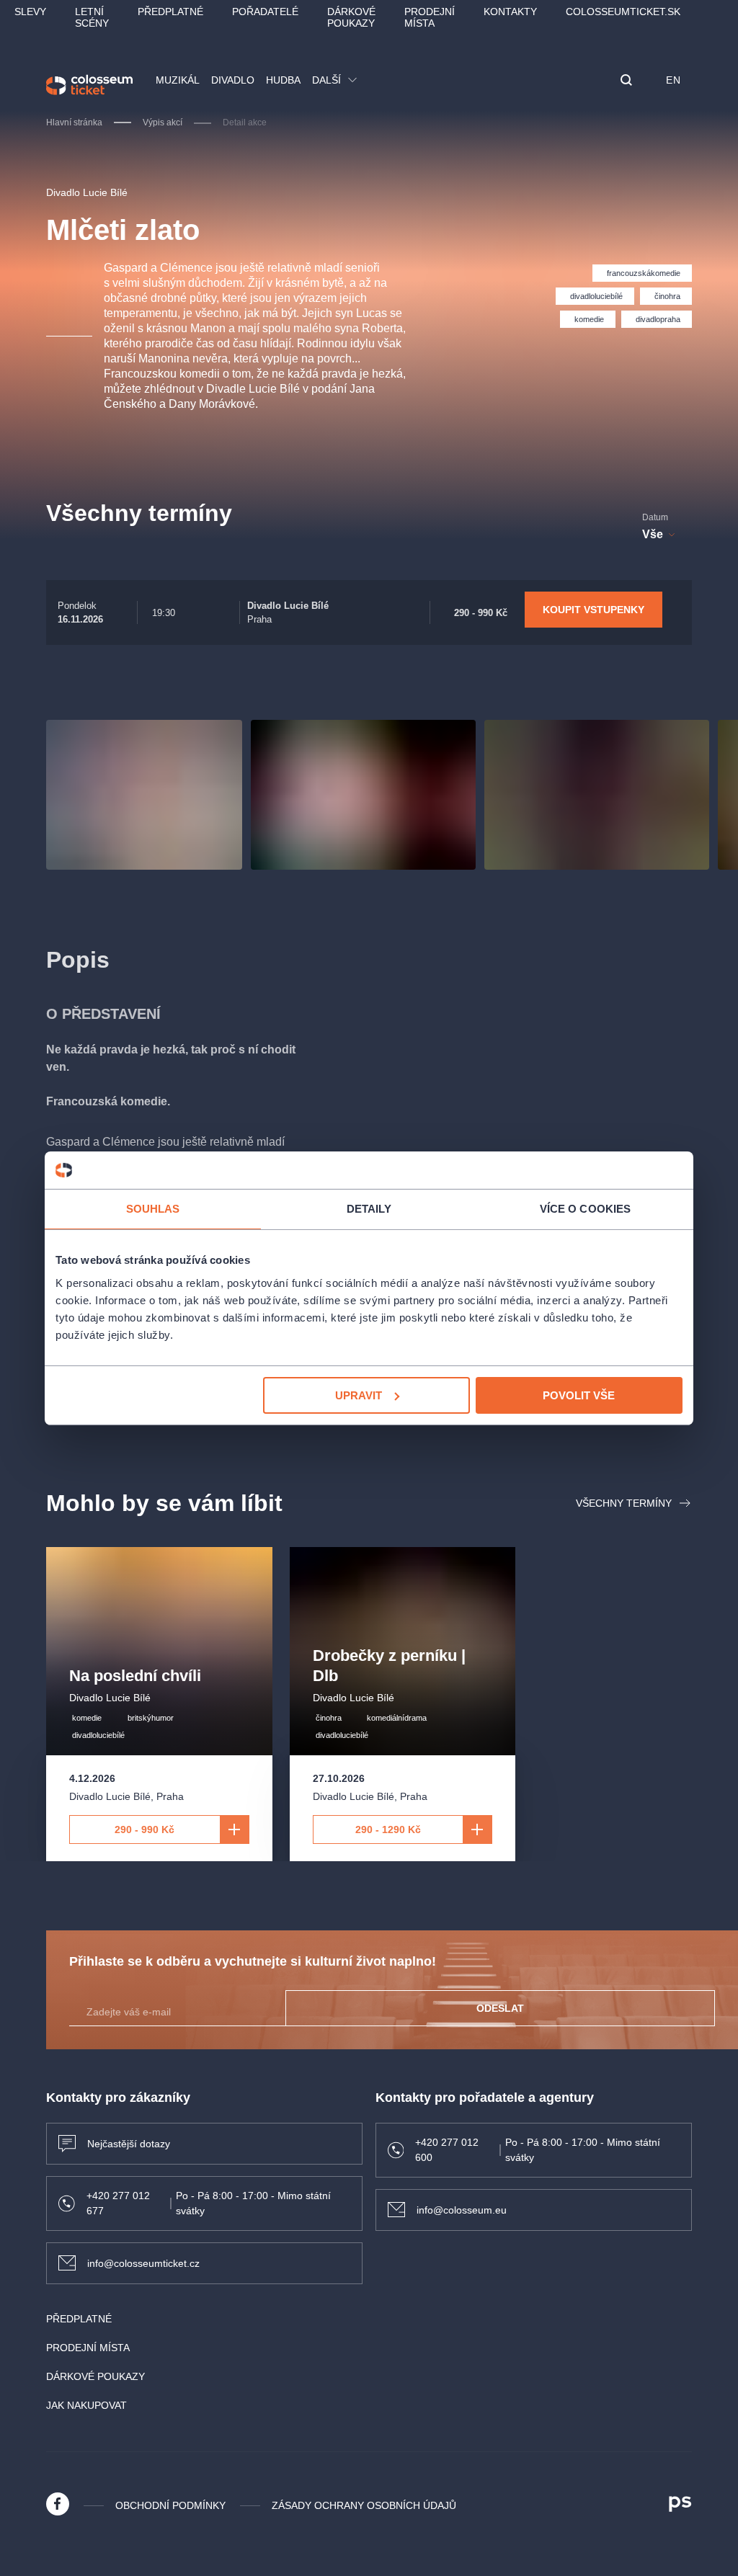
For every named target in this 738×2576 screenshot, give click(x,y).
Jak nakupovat (86, 2405)
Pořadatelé (265, 12)
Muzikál (178, 80)
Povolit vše (579, 1395)
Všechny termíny (624, 1503)
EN (673, 80)
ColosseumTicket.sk (623, 12)
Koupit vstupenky (593, 610)
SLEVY (30, 12)
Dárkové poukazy (351, 17)
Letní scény (92, 17)
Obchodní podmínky (170, 2505)
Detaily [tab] (369, 1209)
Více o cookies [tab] (585, 1209)
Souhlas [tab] (153, 1209)
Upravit (359, 1395)
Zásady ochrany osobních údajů (364, 2505)
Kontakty (510, 12)
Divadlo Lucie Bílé (87, 192)
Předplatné (170, 12)
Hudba (283, 80)
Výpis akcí (163, 122)
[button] (626, 81)
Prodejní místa (430, 17)
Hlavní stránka (74, 122)
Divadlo (233, 80)
